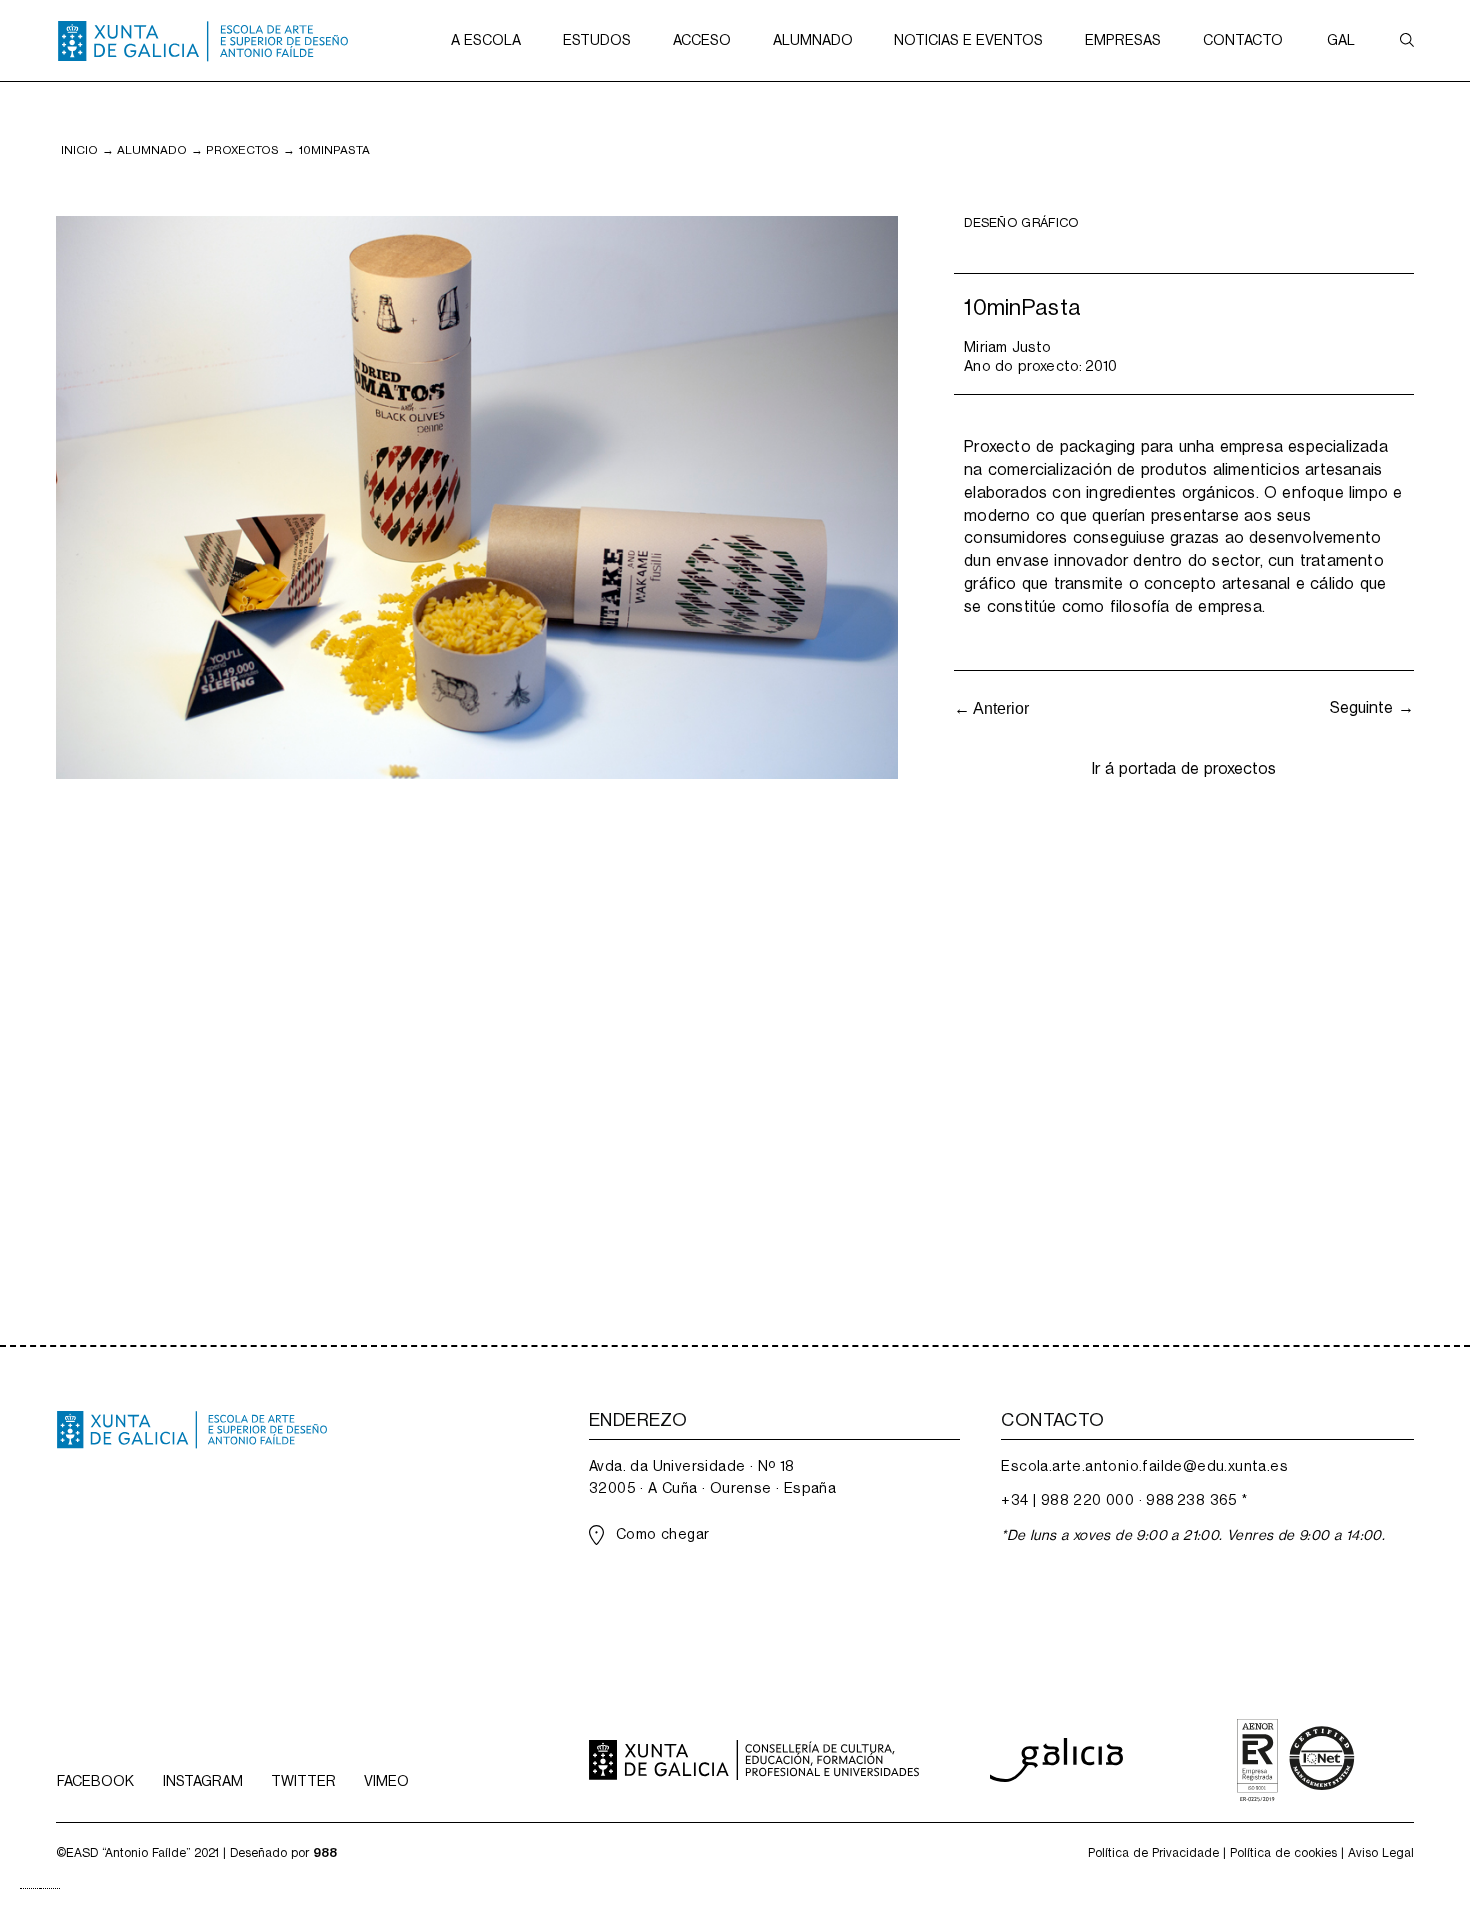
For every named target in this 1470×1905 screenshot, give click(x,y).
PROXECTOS (242, 150)
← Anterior (991, 708)
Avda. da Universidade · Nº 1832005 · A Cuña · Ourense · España (712, 1477)
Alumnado (152, 150)
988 (325, 1853)
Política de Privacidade (1153, 1853)
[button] (486, 40)
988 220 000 (1087, 1500)
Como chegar (662, 1534)
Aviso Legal (1381, 1853)
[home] (203, 41)
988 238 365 (1191, 1500)
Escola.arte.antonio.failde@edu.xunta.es (1144, 1466)
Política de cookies (1283, 1853)
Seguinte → (1372, 707)
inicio (79, 150)
